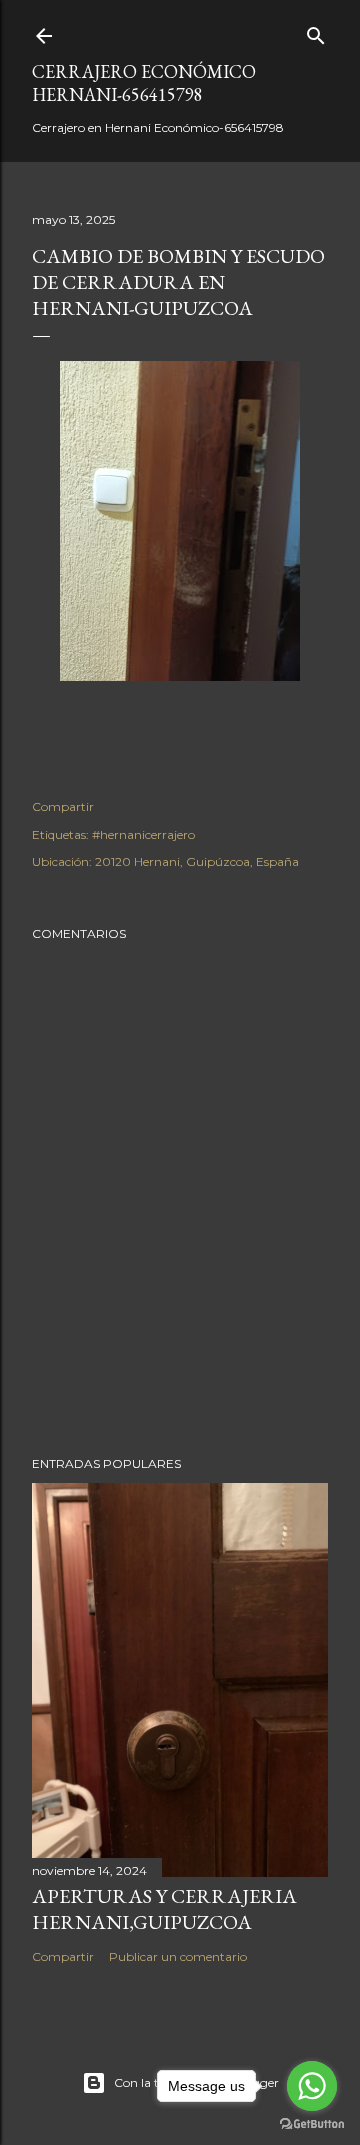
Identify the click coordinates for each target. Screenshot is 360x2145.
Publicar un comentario (178, 1956)
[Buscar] (316, 31)
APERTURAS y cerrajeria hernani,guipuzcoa (164, 1909)
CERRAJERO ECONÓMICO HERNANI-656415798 (144, 83)
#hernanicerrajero (143, 834)
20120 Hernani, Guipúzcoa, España (197, 861)
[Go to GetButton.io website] (312, 2124)
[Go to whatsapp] (312, 2086)
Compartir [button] (63, 806)
